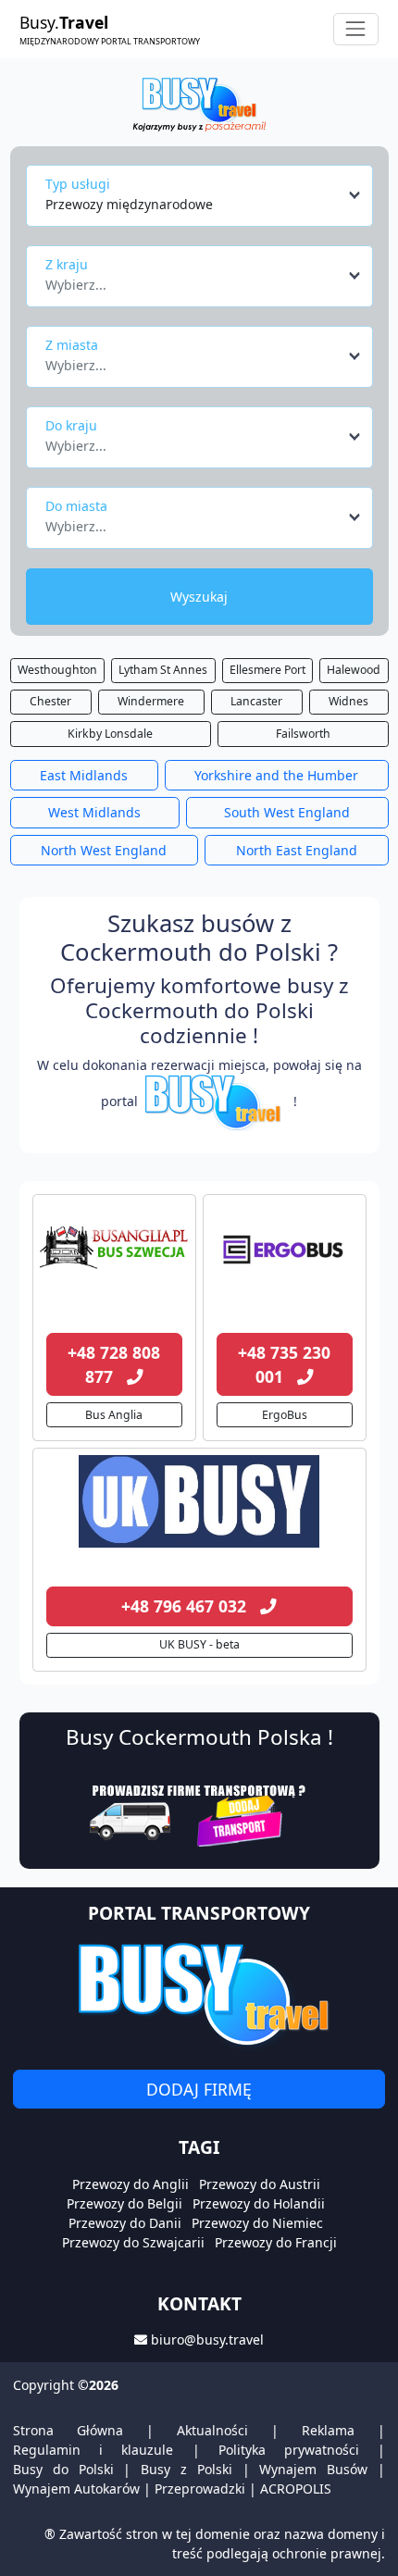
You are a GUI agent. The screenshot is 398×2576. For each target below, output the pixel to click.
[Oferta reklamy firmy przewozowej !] (199, 1813)
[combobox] (204, 195)
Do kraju (71, 425)
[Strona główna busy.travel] (199, 103)
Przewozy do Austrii (260, 2184)
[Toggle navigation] (356, 29)
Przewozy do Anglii (131, 2184)
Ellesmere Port (267, 670)
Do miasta (76, 506)
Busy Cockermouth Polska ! (199, 1737)
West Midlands (94, 812)
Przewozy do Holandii (259, 2203)
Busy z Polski (187, 2469)
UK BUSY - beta (199, 1644)
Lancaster (256, 701)
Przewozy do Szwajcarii (133, 2242)
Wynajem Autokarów (76, 2489)
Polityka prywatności (289, 2450)
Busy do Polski (63, 2469)
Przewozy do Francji (276, 2242)
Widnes (348, 701)
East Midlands (84, 775)
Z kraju (67, 264)
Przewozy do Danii (125, 2223)
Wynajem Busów (313, 2469)
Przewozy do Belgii (124, 2203)
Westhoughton (57, 670)
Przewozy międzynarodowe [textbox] (129, 204)
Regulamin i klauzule (93, 2450)
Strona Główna (68, 2430)
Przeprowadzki (200, 2489)
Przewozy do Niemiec (257, 2223)
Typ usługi (78, 184)
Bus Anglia (114, 1415)
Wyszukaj (199, 597)
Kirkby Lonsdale (110, 734)
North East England (297, 850)
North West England (104, 850)
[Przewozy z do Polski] (114, 1248)
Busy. (110, 29)
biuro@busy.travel (207, 2340)
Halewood (354, 670)
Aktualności (212, 2430)
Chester (50, 701)
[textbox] (194, 280)
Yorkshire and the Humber (276, 775)
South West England (287, 812)
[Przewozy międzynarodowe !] (216, 1101)
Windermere (151, 701)
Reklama (328, 2430)
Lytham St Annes (163, 670)
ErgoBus (285, 1415)
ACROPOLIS (296, 2489)
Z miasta (72, 345)
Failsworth (303, 734)
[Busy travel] (199, 1993)
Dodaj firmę (199, 2089)
